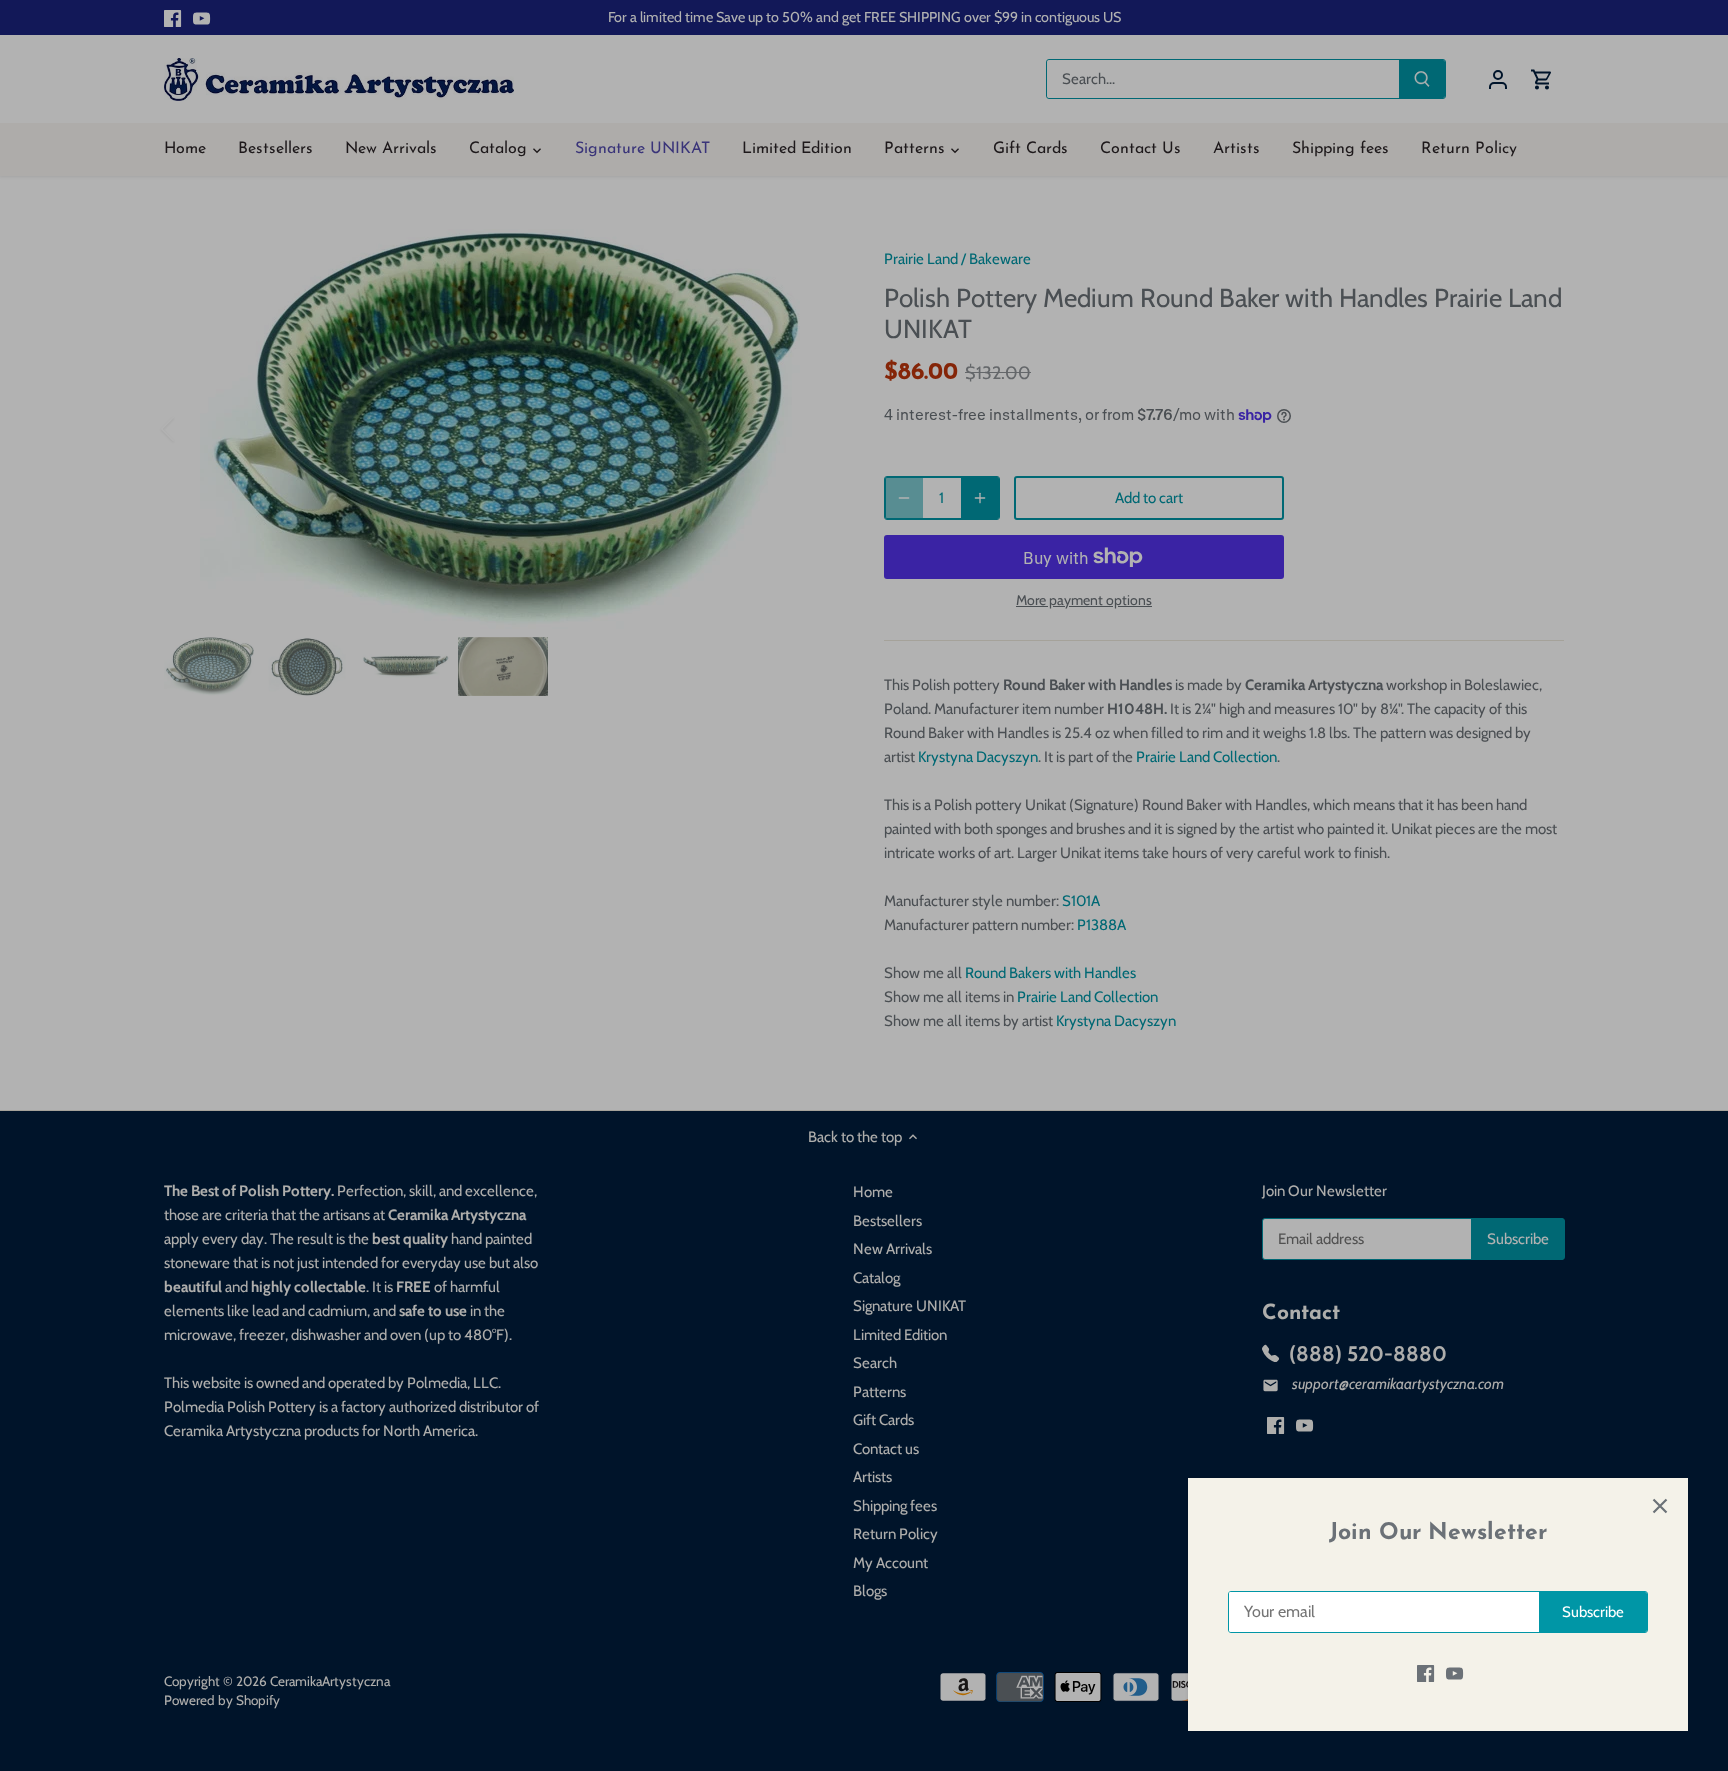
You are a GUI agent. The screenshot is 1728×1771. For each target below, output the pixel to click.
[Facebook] (1425, 1673)
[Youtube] (1454, 1673)
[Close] (1660, 1506)
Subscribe (1593, 1612)
